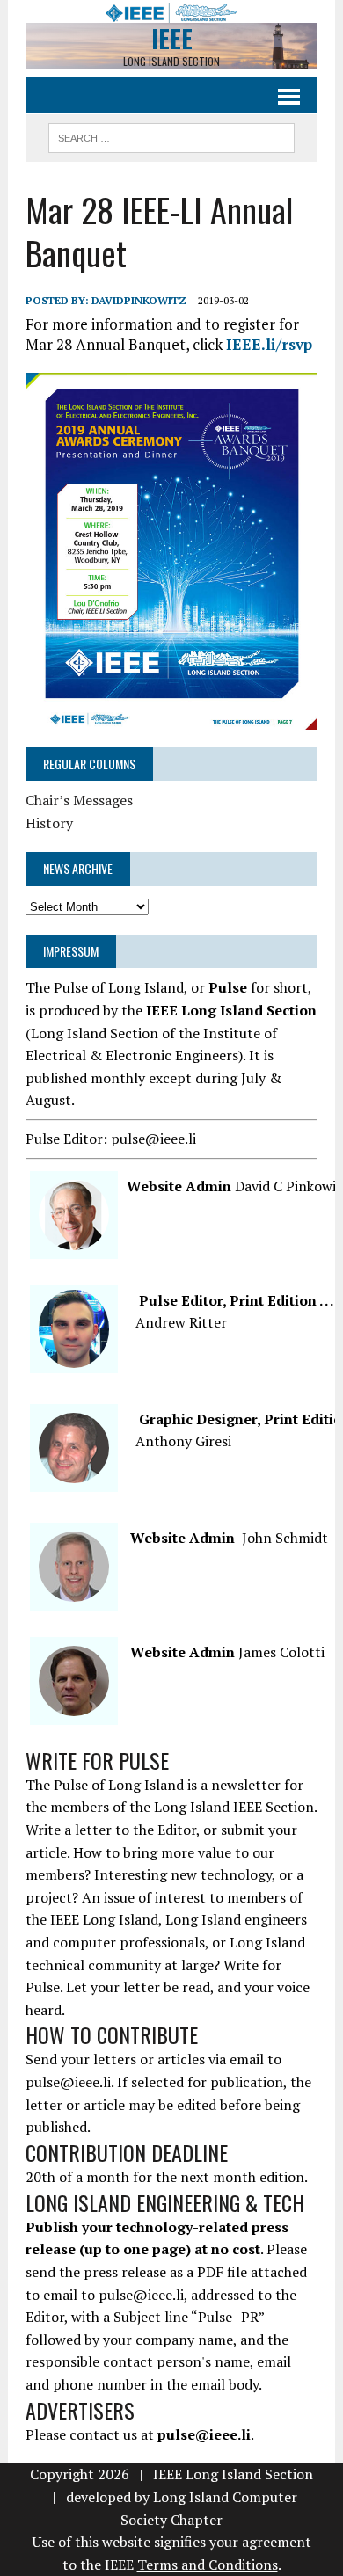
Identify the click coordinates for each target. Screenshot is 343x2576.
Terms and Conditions (208, 2565)
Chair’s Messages (79, 800)
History (49, 823)
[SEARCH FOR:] (171, 135)
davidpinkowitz (139, 300)
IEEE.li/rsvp (269, 344)
